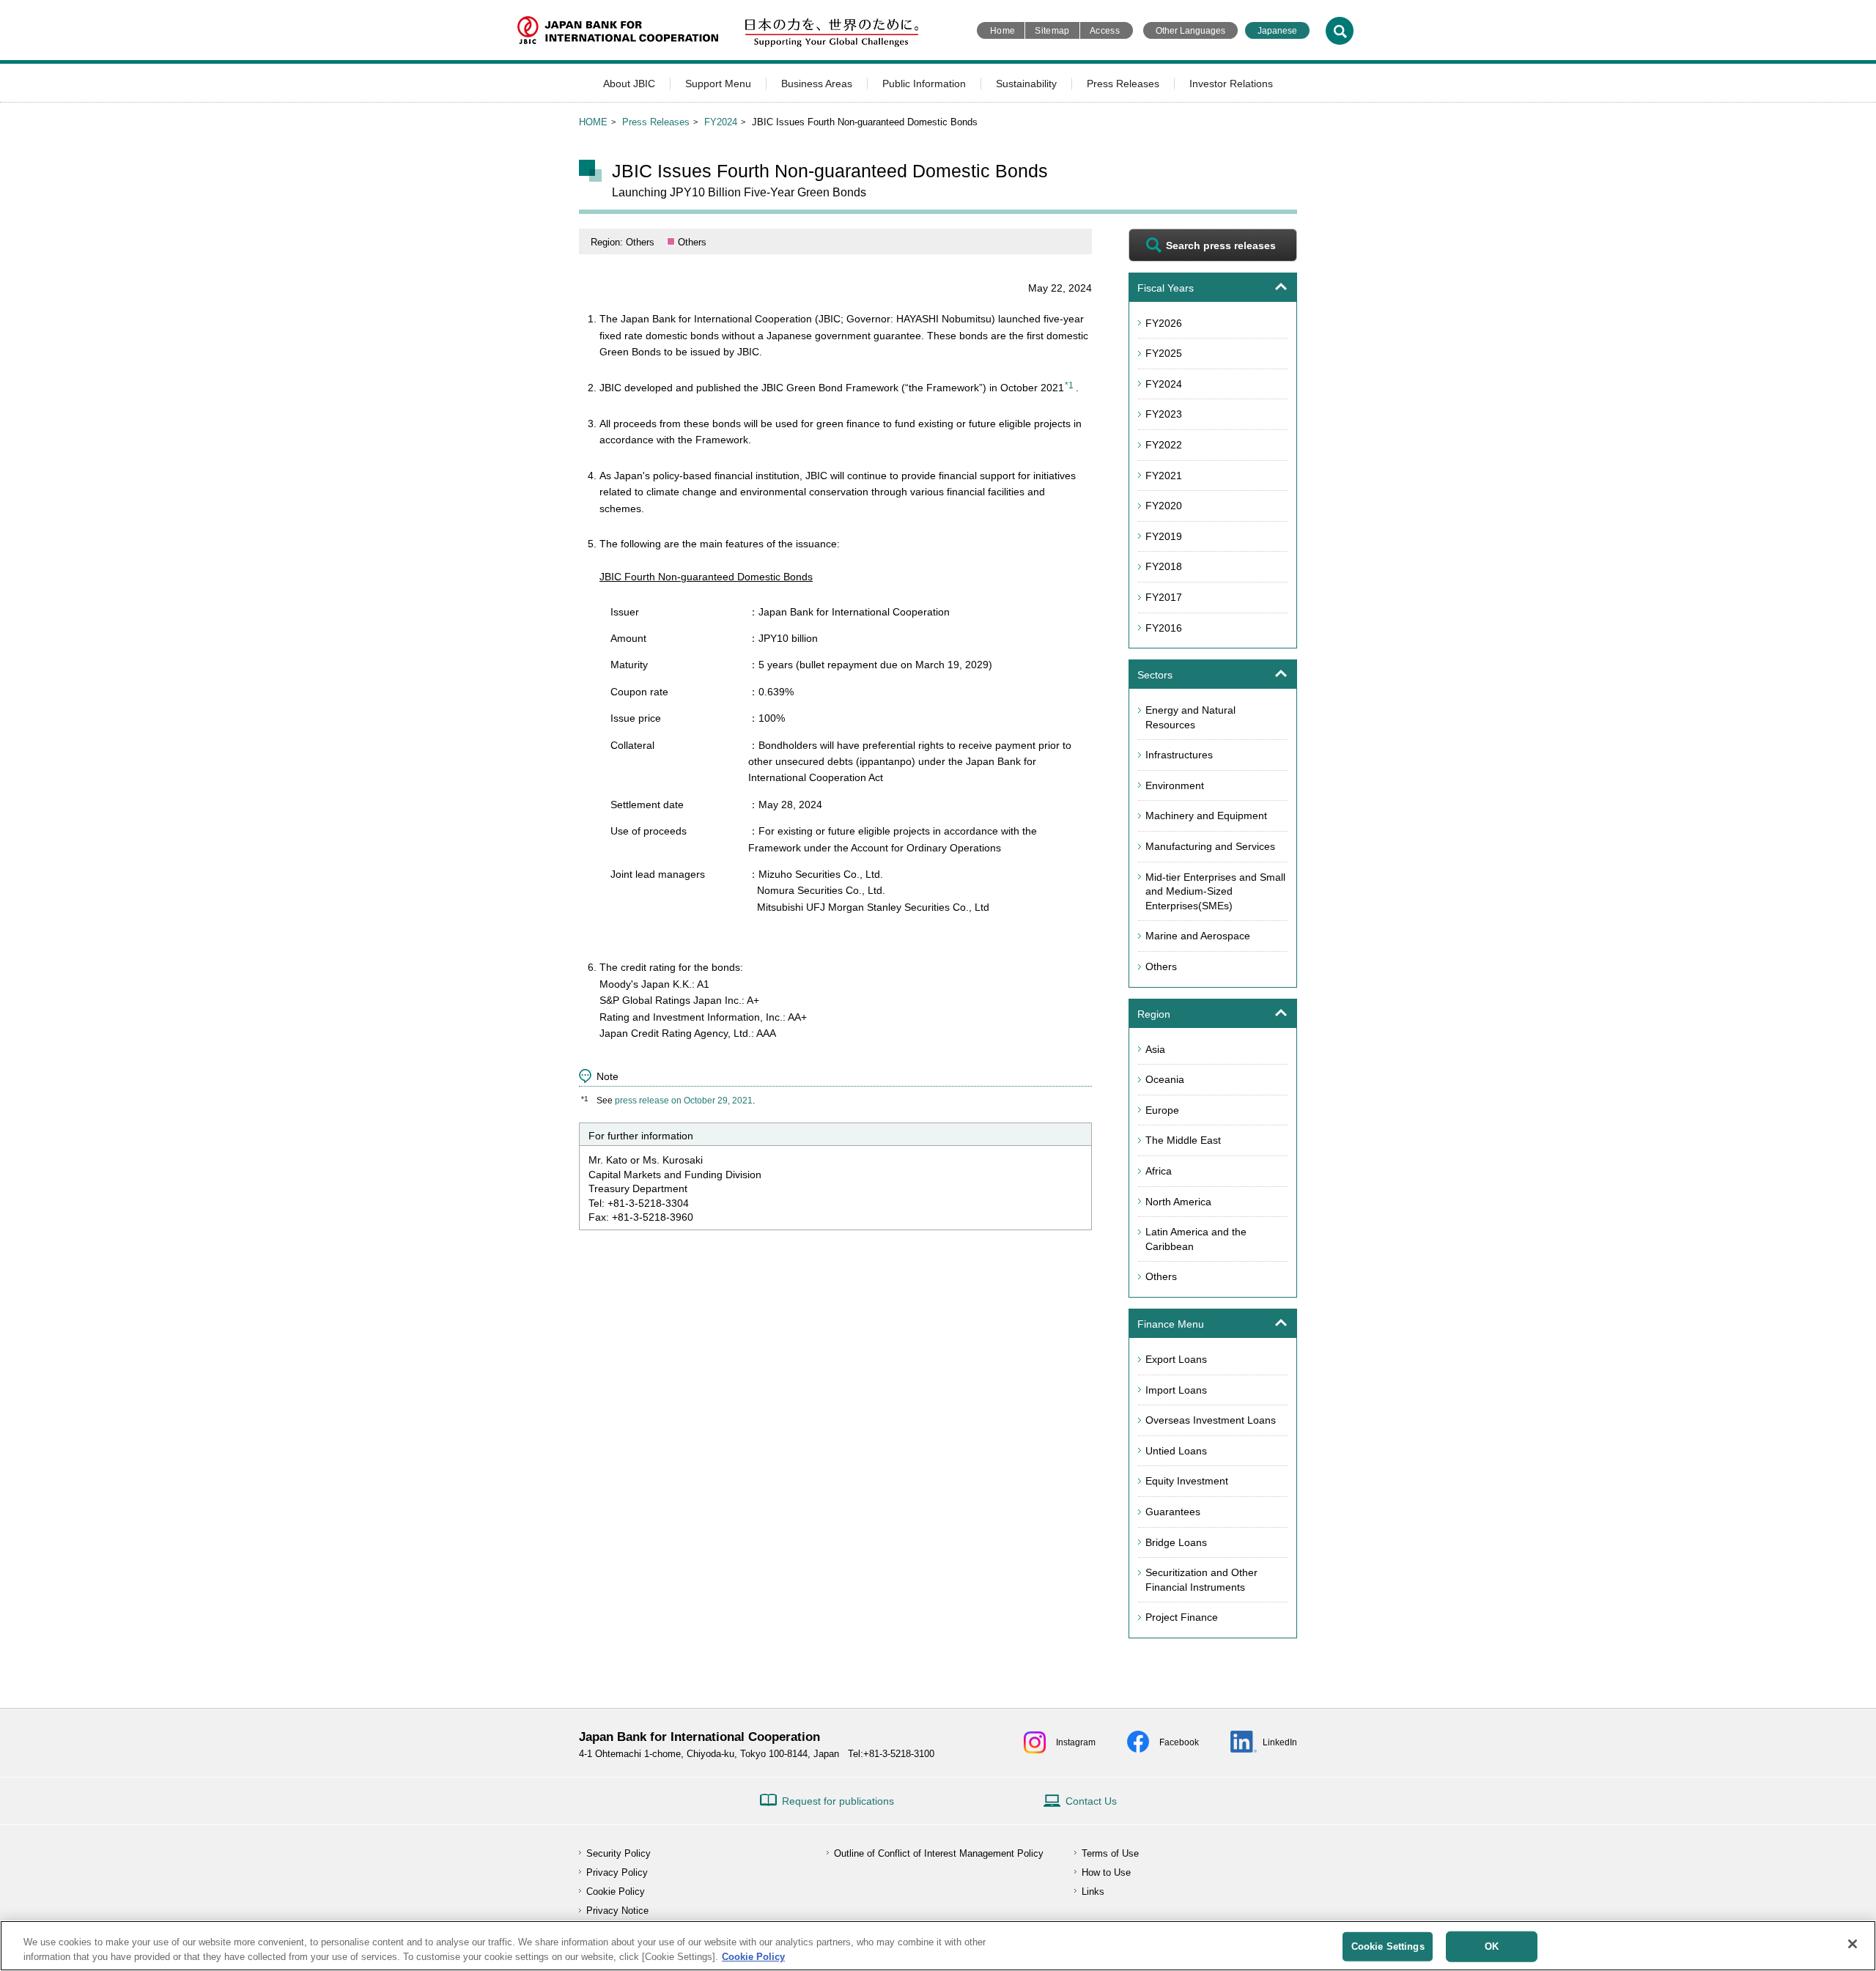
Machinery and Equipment (1206, 816)
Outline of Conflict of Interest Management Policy (939, 1853)
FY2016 (1164, 628)
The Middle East (1183, 1140)
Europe (1162, 1110)
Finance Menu (1171, 1324)
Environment (1175, 785)
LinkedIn (1280, 1742)
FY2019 (1164, 536)
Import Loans (1176, 1390)
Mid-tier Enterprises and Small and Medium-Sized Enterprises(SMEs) (1215, 891)
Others (1161, 966)
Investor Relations (1231, 84)
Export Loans (1176, 1359)
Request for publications (838, 1801)
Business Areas (817, 84)
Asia (1155, 1049)
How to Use (1106, 1872)
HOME (593, 122)
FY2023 (1164, 414)
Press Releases (1123, 84)
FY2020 (1164, 506)
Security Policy (618, 1853)
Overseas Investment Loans (1211, 1420)
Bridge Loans (1176, 1542)
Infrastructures (1179, 755)
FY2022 (1164, 445)
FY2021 (1164, 476)
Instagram (1076, 1742)
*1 (1069, 385)
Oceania (1165, 1079)
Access (1105, 31)
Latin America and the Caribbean (1196, 1239)
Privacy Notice (617, 1911)
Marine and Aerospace (1198, 936)
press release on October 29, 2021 (684, 1101)
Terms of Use (1110, 1853)
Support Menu (718, 84)
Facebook (1179, 1742)
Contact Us (1091, 1801)
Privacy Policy (617, 1872)
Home (1002, 31)
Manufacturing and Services (1210, 846)
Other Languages (1190, 31)
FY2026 (1164, 323)
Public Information (924, 84)
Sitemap (1052, 31)
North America (1178, 1202)
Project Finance (1182, 1617)
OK (1492, 1946)
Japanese (1277, 31)
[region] (938, 1946)
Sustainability (1026, 84)
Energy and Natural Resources (1190, 717)
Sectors (1155, 675)
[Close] (1853, 1944)
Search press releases (1221, 245)
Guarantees (1173, 1512)
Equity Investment (1187, 1481)
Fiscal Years (1166, 288)
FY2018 (1164, 566)
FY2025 (1164, 353)
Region (1154, 1014)
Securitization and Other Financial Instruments (1201, 1580)
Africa (1159, 1171)
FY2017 (1164, 597)
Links (1093, 1892)
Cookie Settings (1388, 1946)
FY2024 (721, 122)
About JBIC (629, 84)
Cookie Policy (616, 1892)
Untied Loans (1176, 1451)
